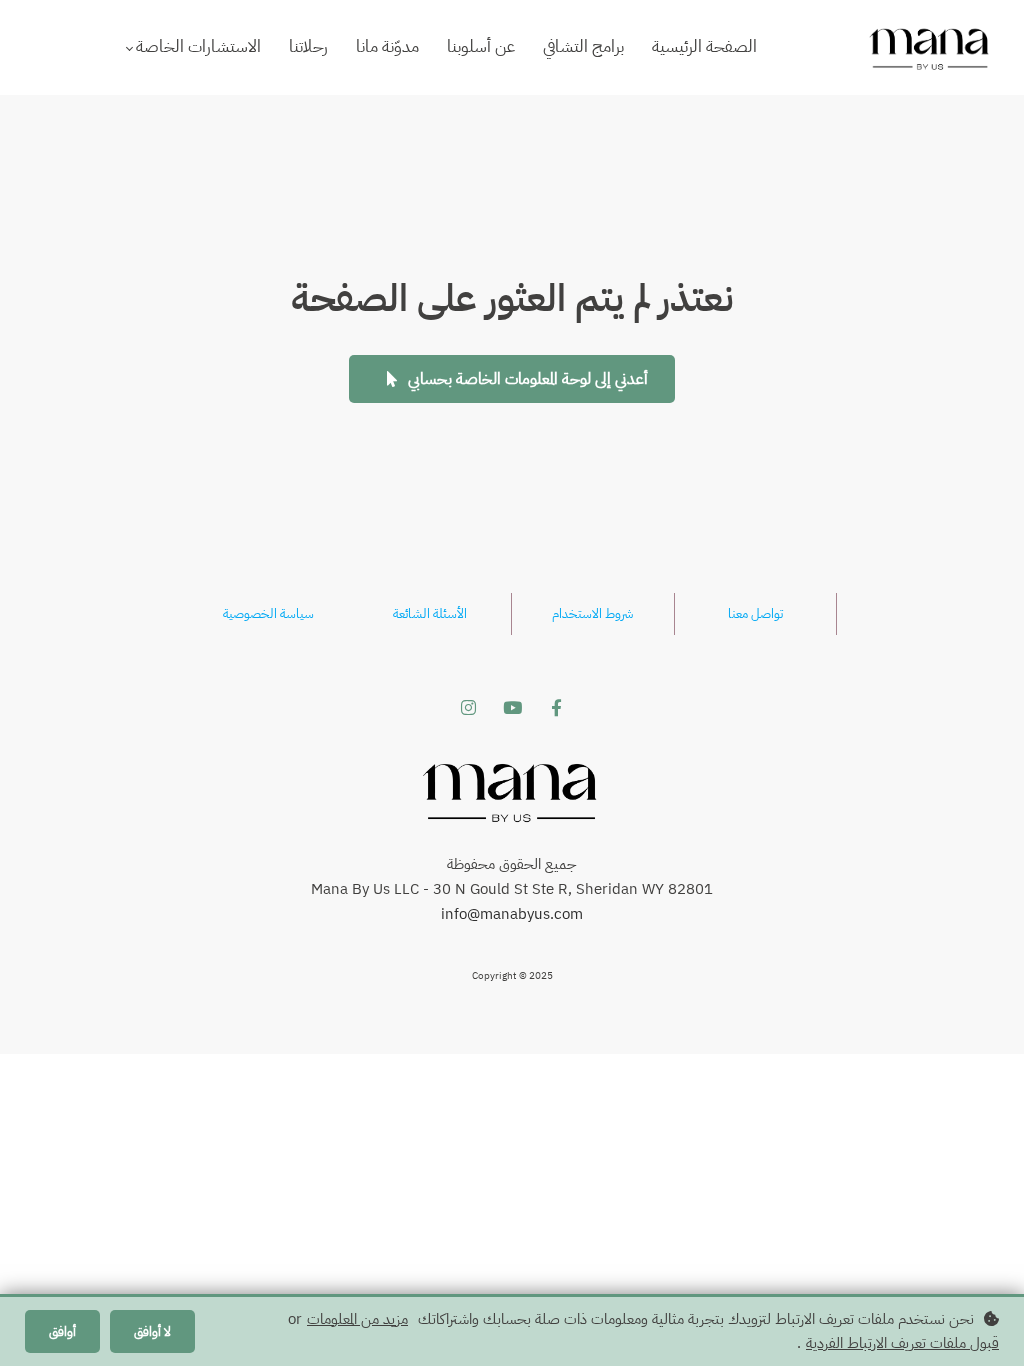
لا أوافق (152, 1331)
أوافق (62, 1331)
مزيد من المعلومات (357, 1319)
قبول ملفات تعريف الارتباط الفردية (902, 1343)
